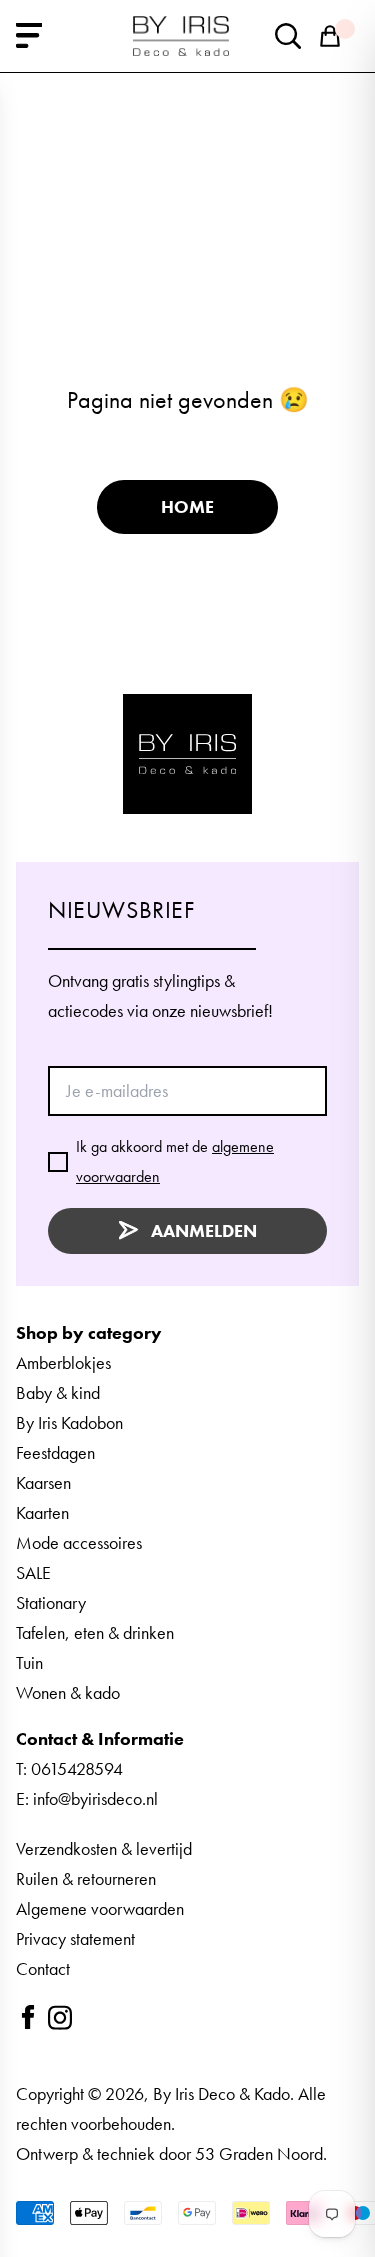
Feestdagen (55, 1452)
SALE (33, 1572)
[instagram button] (60, 2017)
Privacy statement (75, 1938)
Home (187, 506)
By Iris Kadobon (69, 1422)
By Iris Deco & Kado (221, 2093)
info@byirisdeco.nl (95, 1798)
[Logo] (187, 754)
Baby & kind (58, 1392)
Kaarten (42, 1512)
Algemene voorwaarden (100, 1908)
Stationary (51, 1602)
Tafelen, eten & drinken (95, 1632)
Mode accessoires (79, 1542)
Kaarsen (43, 1482)
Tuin (29, 1662)
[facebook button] (28, 2017)
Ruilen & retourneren (86, 1878)
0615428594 (77, 1768)
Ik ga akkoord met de (175, 1161)
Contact (43, 1968)
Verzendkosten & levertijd (104, 1848)
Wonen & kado (68, 1692)
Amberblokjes (63, 1362)
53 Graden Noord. (261, 2153)
